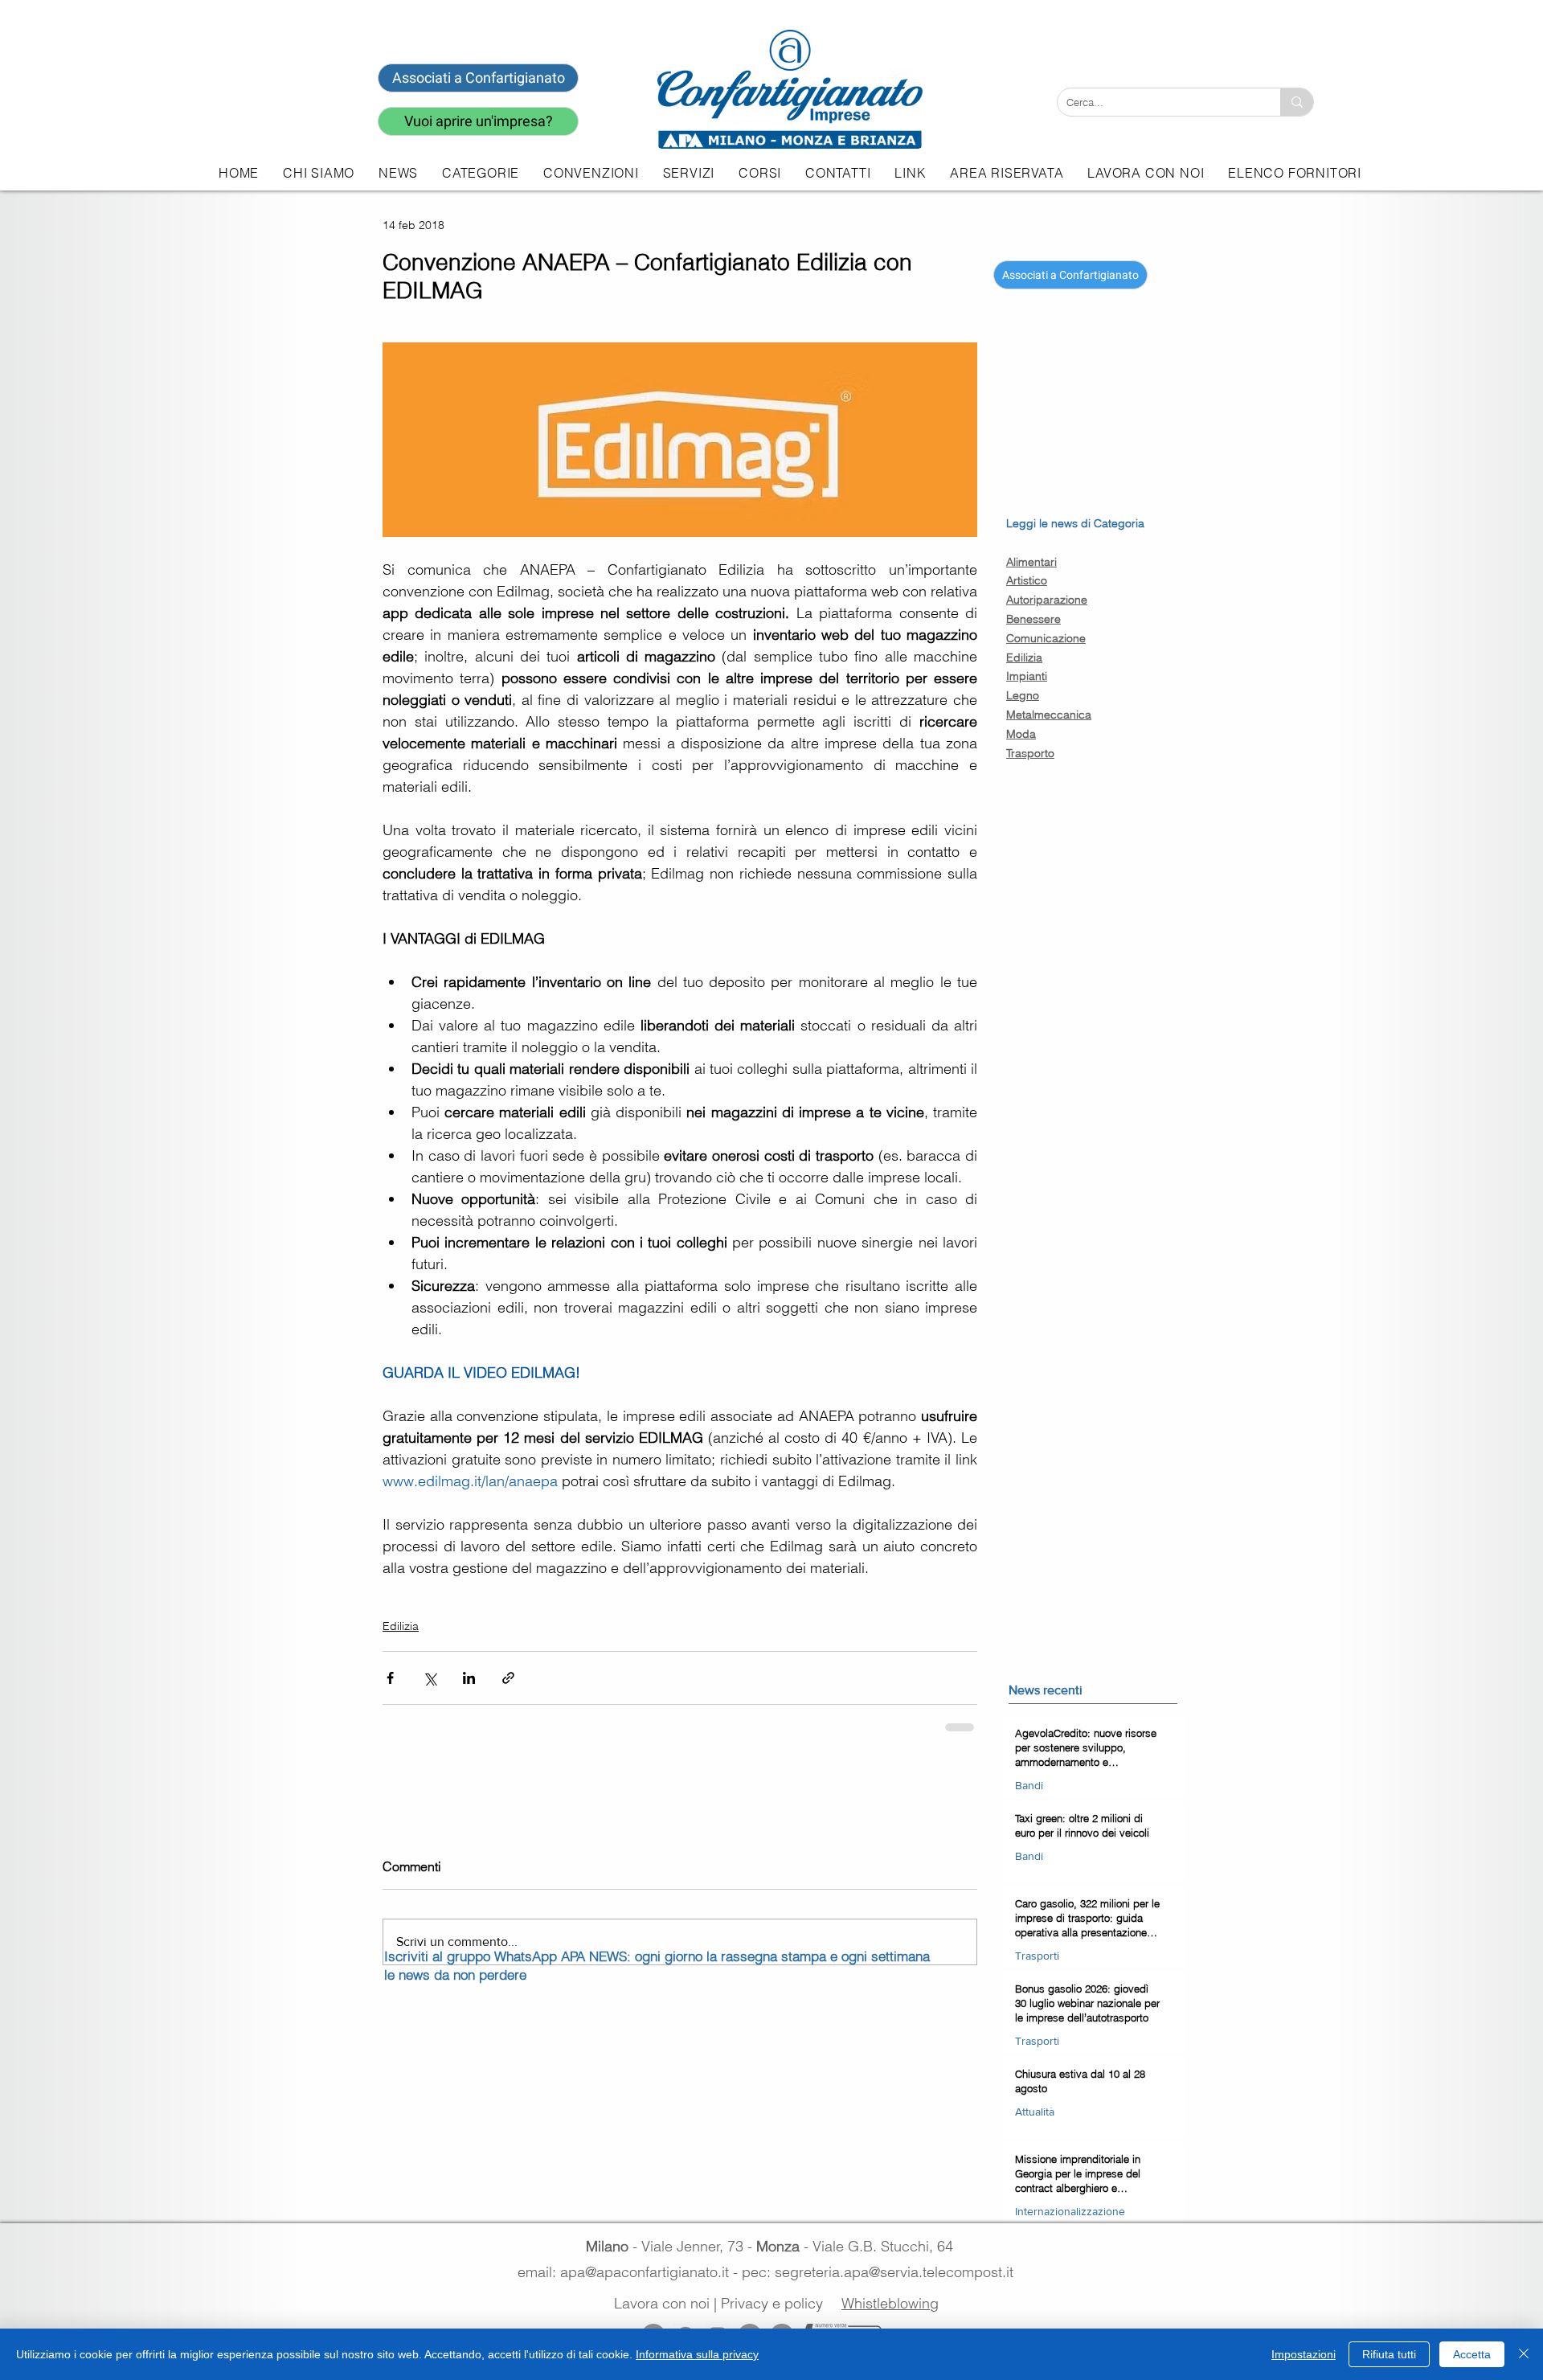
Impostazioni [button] (1304, 2354)
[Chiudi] (1524, 2354)
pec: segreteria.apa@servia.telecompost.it (882, 2272)
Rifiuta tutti (1389, 2354)
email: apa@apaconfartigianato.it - (630, 2272)
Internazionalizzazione (1070, 2211)
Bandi (1029, 1785)
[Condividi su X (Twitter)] (430, 1678)
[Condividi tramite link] (508, 1678)
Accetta (1472, 2354)
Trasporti (1037, 1956)
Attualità (1035, 2112)
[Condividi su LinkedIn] (469, 1678)
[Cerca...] (1297, 102)
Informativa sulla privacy (697, 2354)
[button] (689, 173)
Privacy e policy (772, 2303)
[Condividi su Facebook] (390, 1678)
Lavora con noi (662, 2303)
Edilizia (401, 1626)
